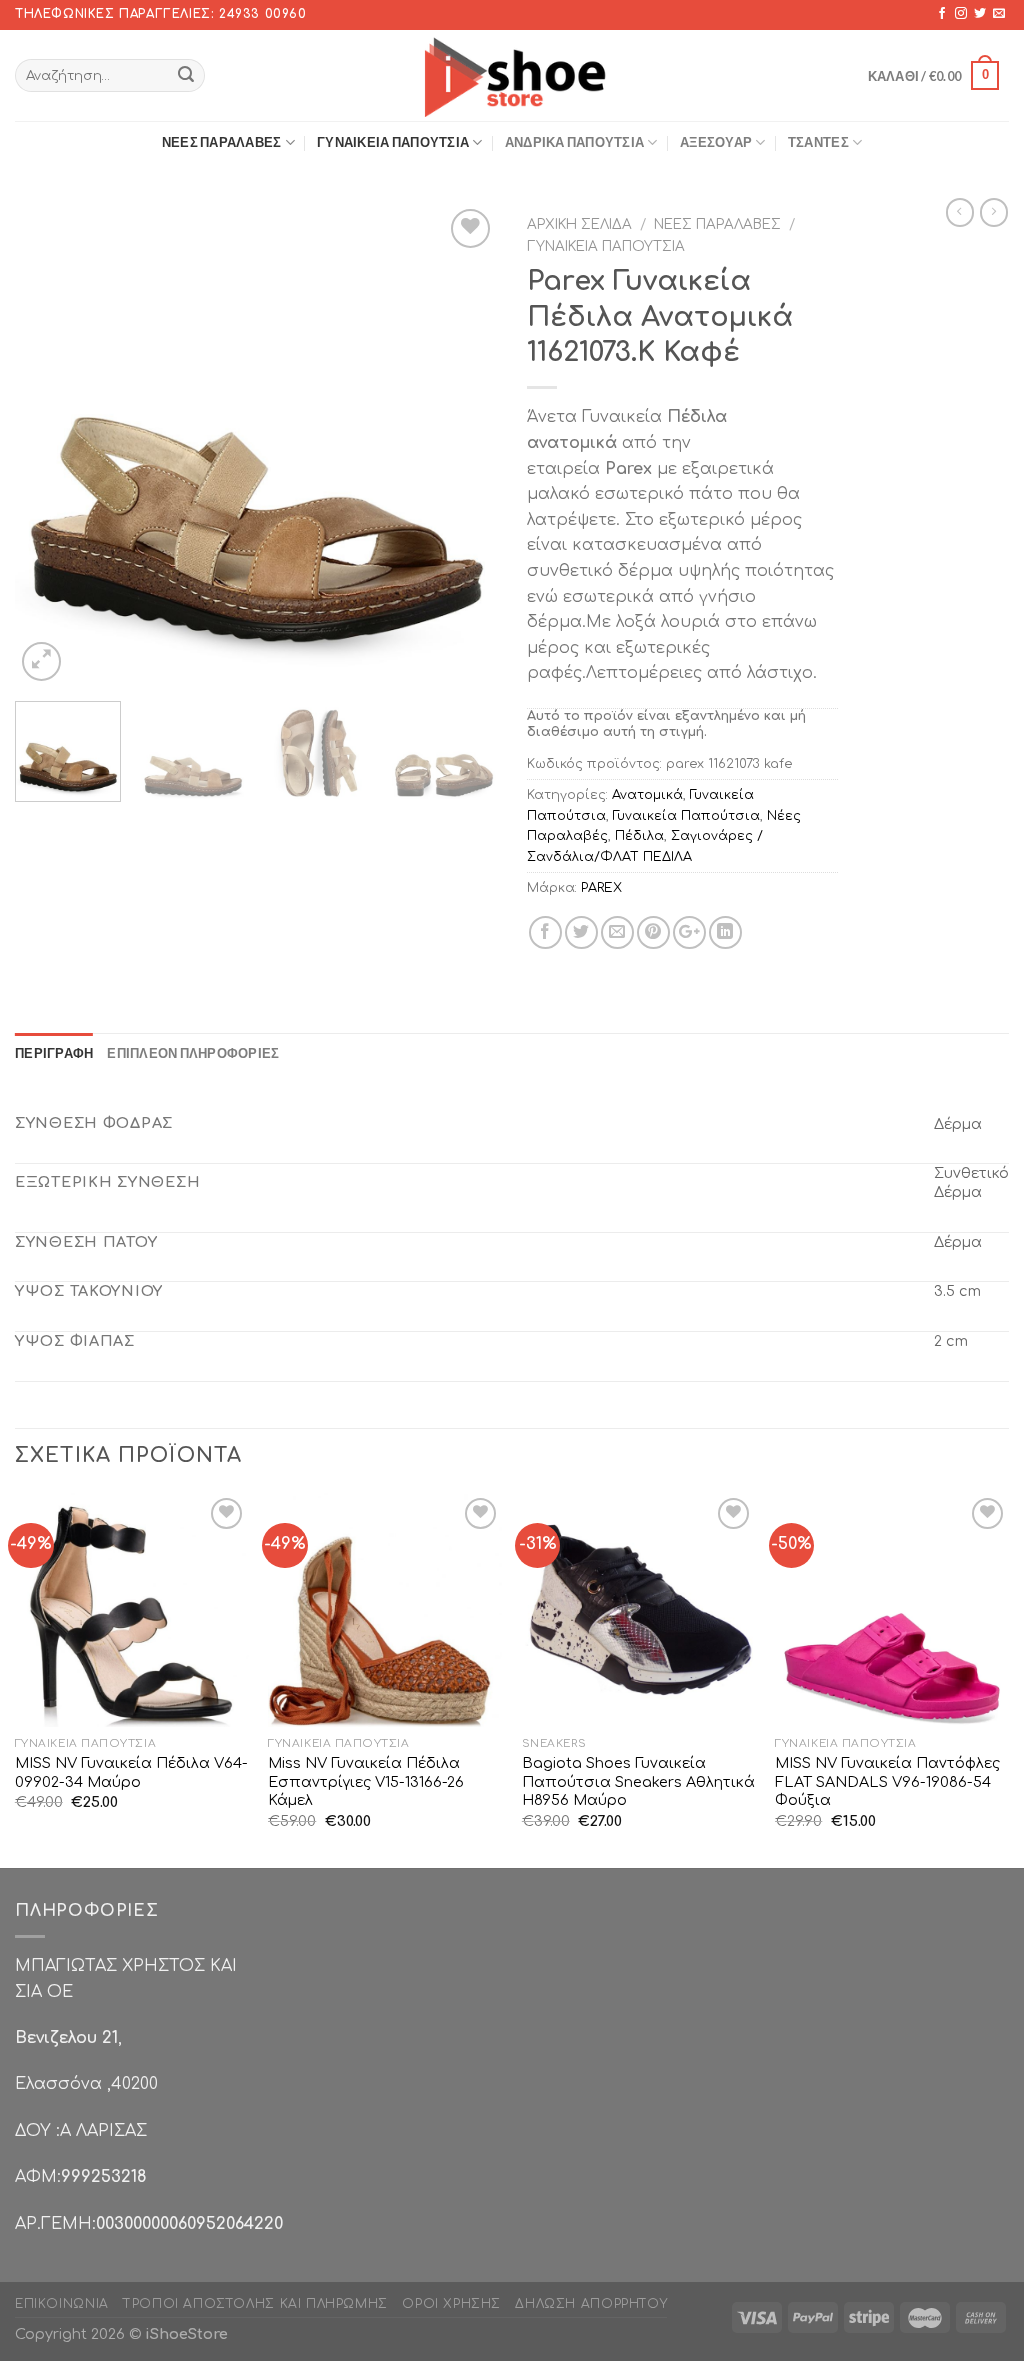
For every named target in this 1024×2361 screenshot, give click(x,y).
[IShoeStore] (512, 75)
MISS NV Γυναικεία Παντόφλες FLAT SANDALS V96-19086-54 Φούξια (887, 1781)
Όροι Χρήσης (451, 2304)
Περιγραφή (54, 1053)
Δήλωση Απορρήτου (591, 2304)
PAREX (601, 888)
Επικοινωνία (62, 2304)
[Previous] (50, 445)
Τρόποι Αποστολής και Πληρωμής (255, 2304)
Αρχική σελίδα (579, 224)
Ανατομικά (647, 795)
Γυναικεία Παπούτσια (393, 142)
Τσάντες (818, 142)
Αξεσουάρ (716, 142)
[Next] (462, 445)
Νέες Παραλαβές (222, 142)
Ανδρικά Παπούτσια (574, 142)
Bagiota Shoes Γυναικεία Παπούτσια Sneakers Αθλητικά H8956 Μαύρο (638, 1781)
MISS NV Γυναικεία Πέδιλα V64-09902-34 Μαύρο (131, 1772)
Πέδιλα (639, 836)
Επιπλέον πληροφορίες (193, 1053)
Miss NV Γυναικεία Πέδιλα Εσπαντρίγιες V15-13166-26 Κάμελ (366, 1781)
